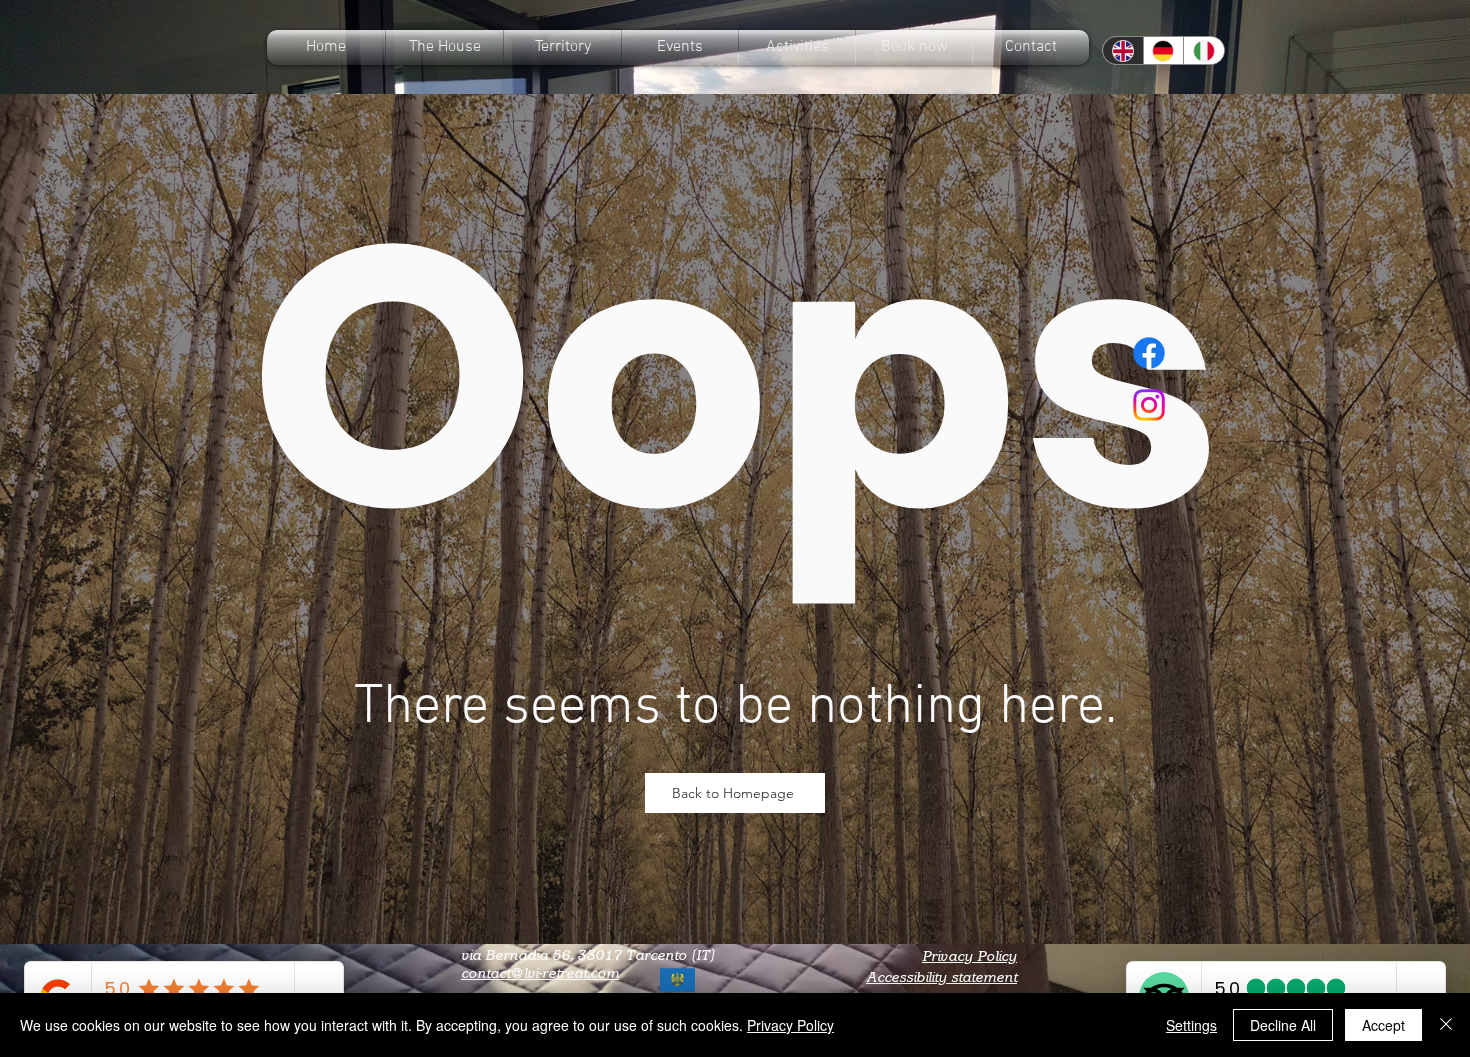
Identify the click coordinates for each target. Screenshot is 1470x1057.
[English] (1123, 50)
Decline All (1283, 1025)
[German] (1163, 50)
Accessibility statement (941, 977)
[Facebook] (1149, 353)
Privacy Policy (969, 956)
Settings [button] (1191, 1025)
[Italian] (1203, 50)
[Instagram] (1149, 405)
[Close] (1446, 1025)
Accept (1383, 1025)
